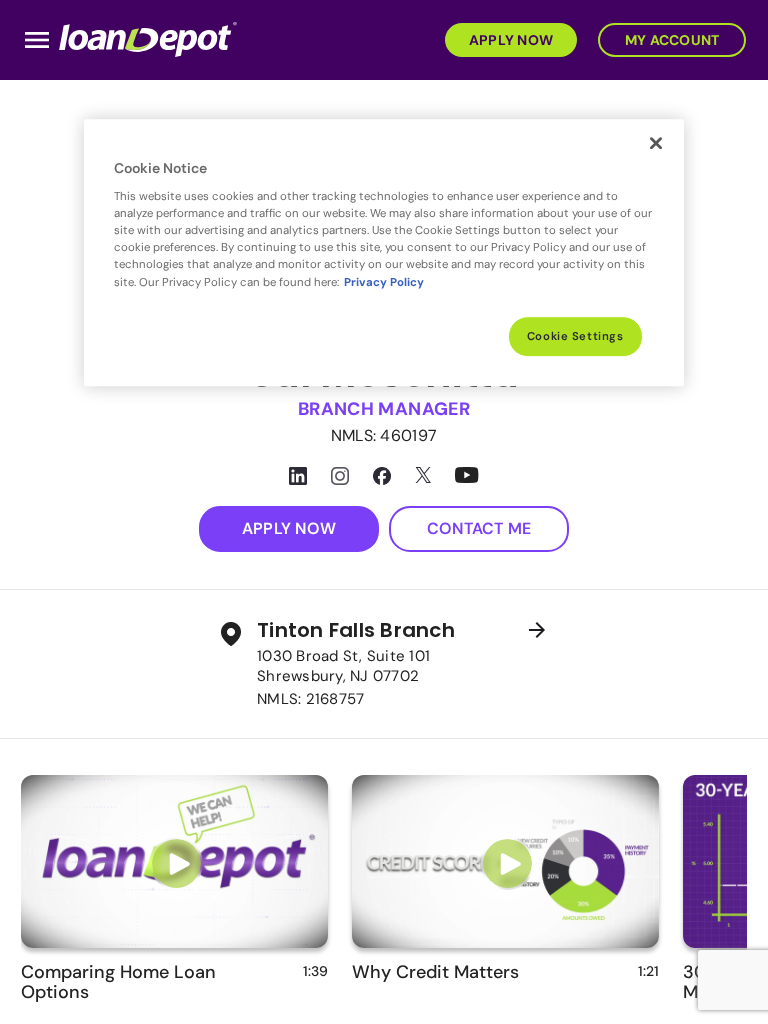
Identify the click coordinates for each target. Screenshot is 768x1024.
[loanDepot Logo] (148, 38)
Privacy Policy (384, 282)
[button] (507, 38)
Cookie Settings (575, 336)
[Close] (656, 143)
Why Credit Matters (435, 972)
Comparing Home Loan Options (118, 982)
